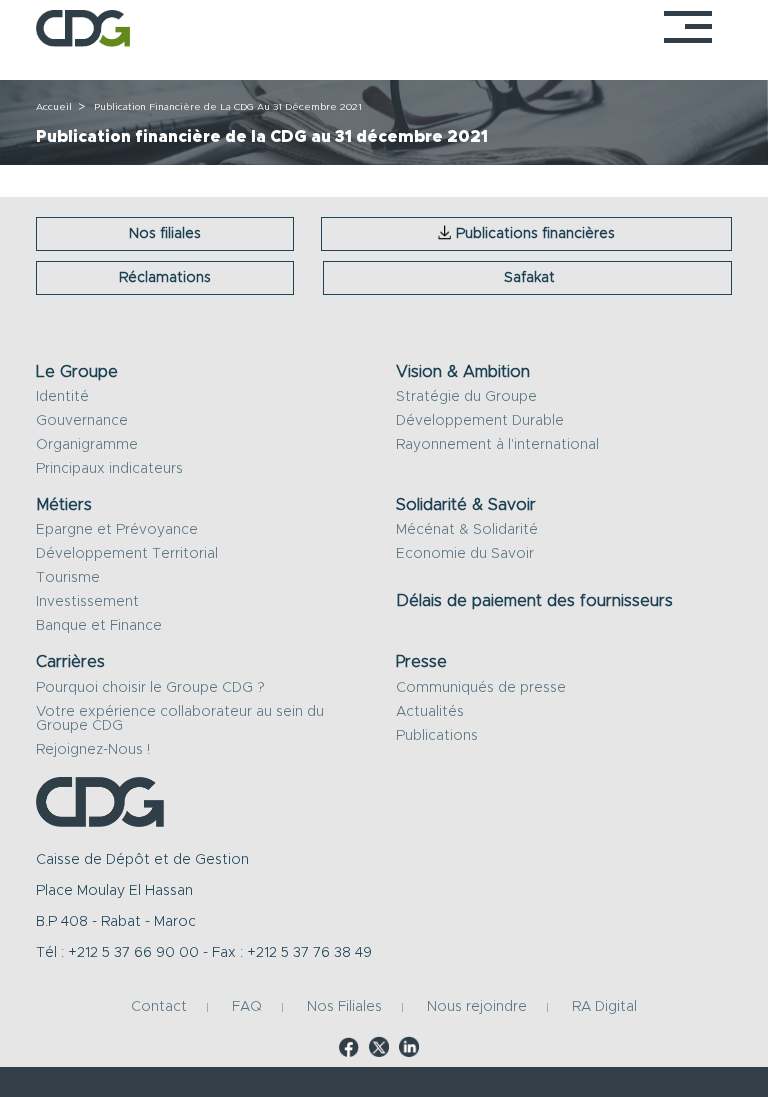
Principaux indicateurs (109, 469)
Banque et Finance (99, 626)
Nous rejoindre (477, 1008)
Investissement (87, 602)
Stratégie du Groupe (466, 397)
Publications (437, 736)
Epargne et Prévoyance (117, 530)
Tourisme (68, 578)
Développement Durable (480, 421)
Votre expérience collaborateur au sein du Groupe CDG (180, 719)
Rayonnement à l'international (497, 445)
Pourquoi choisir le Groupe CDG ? (150, 688)
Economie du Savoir (465, 554)
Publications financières (535, 234)
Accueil (54, 107)
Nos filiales (165, 234)
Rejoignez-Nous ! (93, 750)
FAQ (247, 1008)
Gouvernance (82, 421)
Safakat (529, 278)
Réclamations (165, 278)
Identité (62, 397)
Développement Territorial (127, 554)
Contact (159, 1008)
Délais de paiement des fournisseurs (534, 601)
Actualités (430, 712)
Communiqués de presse (481, 688)
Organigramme (87, 445)
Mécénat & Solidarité (467, 530)
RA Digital (604, 1008)
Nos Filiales (344, 1008)
